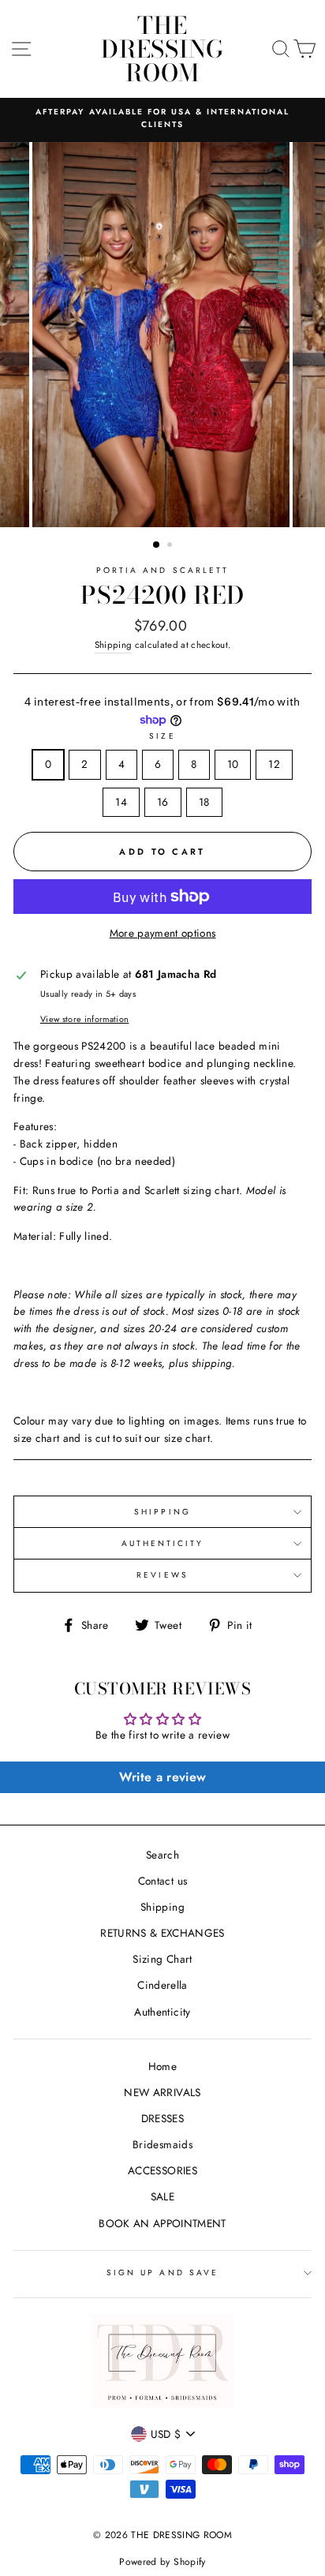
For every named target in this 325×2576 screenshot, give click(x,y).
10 (233, 764)
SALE (162, 2196)
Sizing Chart (162, 1959)
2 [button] (171, 546)
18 (204, 802)
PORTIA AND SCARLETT (162, 570)
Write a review (163, 1777)
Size (162, 736)
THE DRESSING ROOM (162, 49)
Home (162, 2066)
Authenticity (162, 2012)
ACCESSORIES (162, 2170)
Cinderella (162, 1985)
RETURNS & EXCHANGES (162, 1933)
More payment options (163, 933)
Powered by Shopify (162, 2562)
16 (163, 802)
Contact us (162, 1881)
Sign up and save (162, 2273)
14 (121, 802)
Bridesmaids (162, 2144)
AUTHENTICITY (163, 1543)
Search (162, 1855)
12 (274, 764)
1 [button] (157, 545)
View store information (84, 1019)
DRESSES (162, 2118)
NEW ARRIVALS (162, 2092)
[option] (162, 119)
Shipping (114, 645)
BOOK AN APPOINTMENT (162, 2223)
